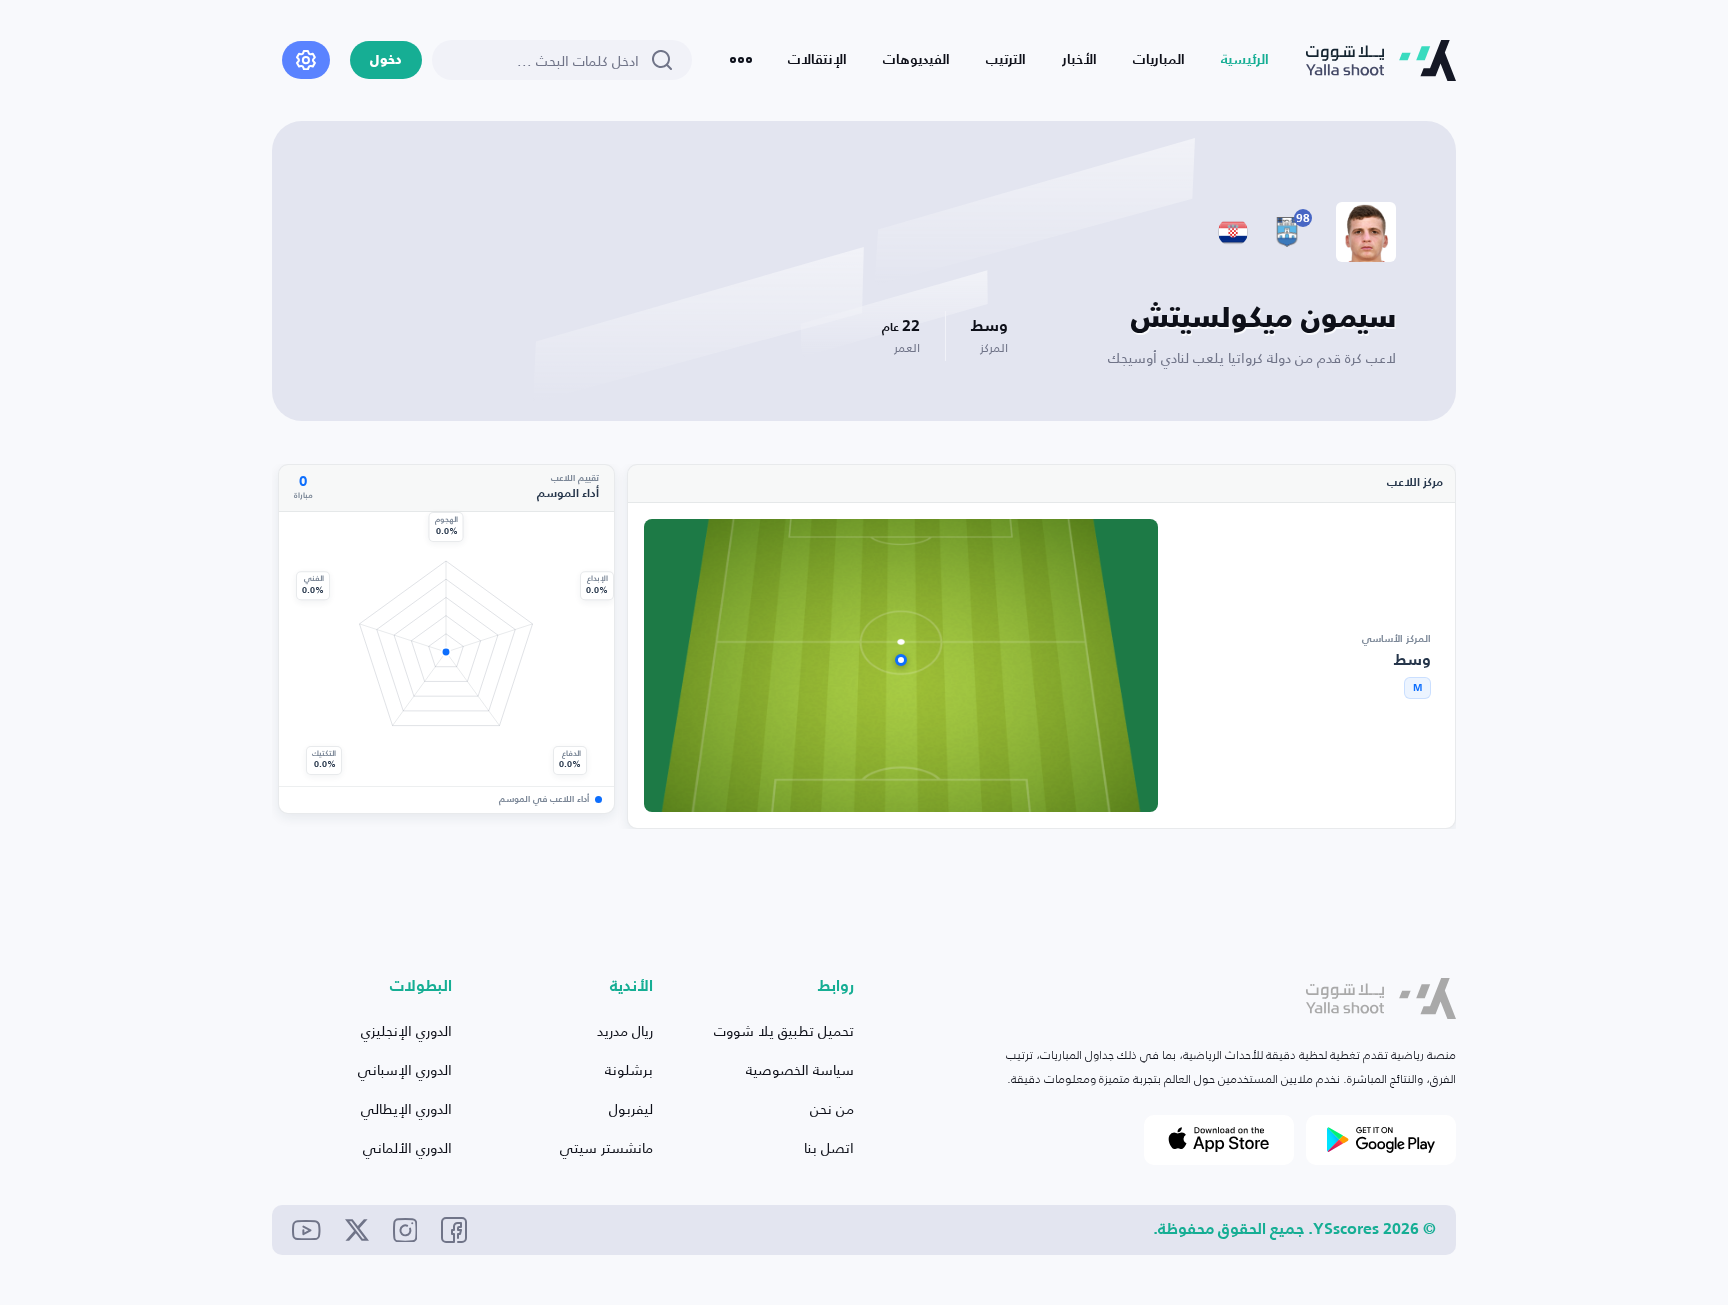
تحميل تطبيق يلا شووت (784, 1030)
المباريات (1159, 60)
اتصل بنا (829, 1147)
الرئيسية (1245, 60)
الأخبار (1079, 60)
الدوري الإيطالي (406, 1108)
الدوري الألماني (407, 1147)
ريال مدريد (625, 1030)
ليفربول (631, 1108)
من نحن (832, 1108)
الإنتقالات (817, 60)
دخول (386, 60)
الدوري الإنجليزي (406, 1030)
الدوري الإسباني (405, 1069)
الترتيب (1006, 60)
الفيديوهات (916, 60)
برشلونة (629, 1069)
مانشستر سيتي (606, 1147)
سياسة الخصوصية (800, 1069)
